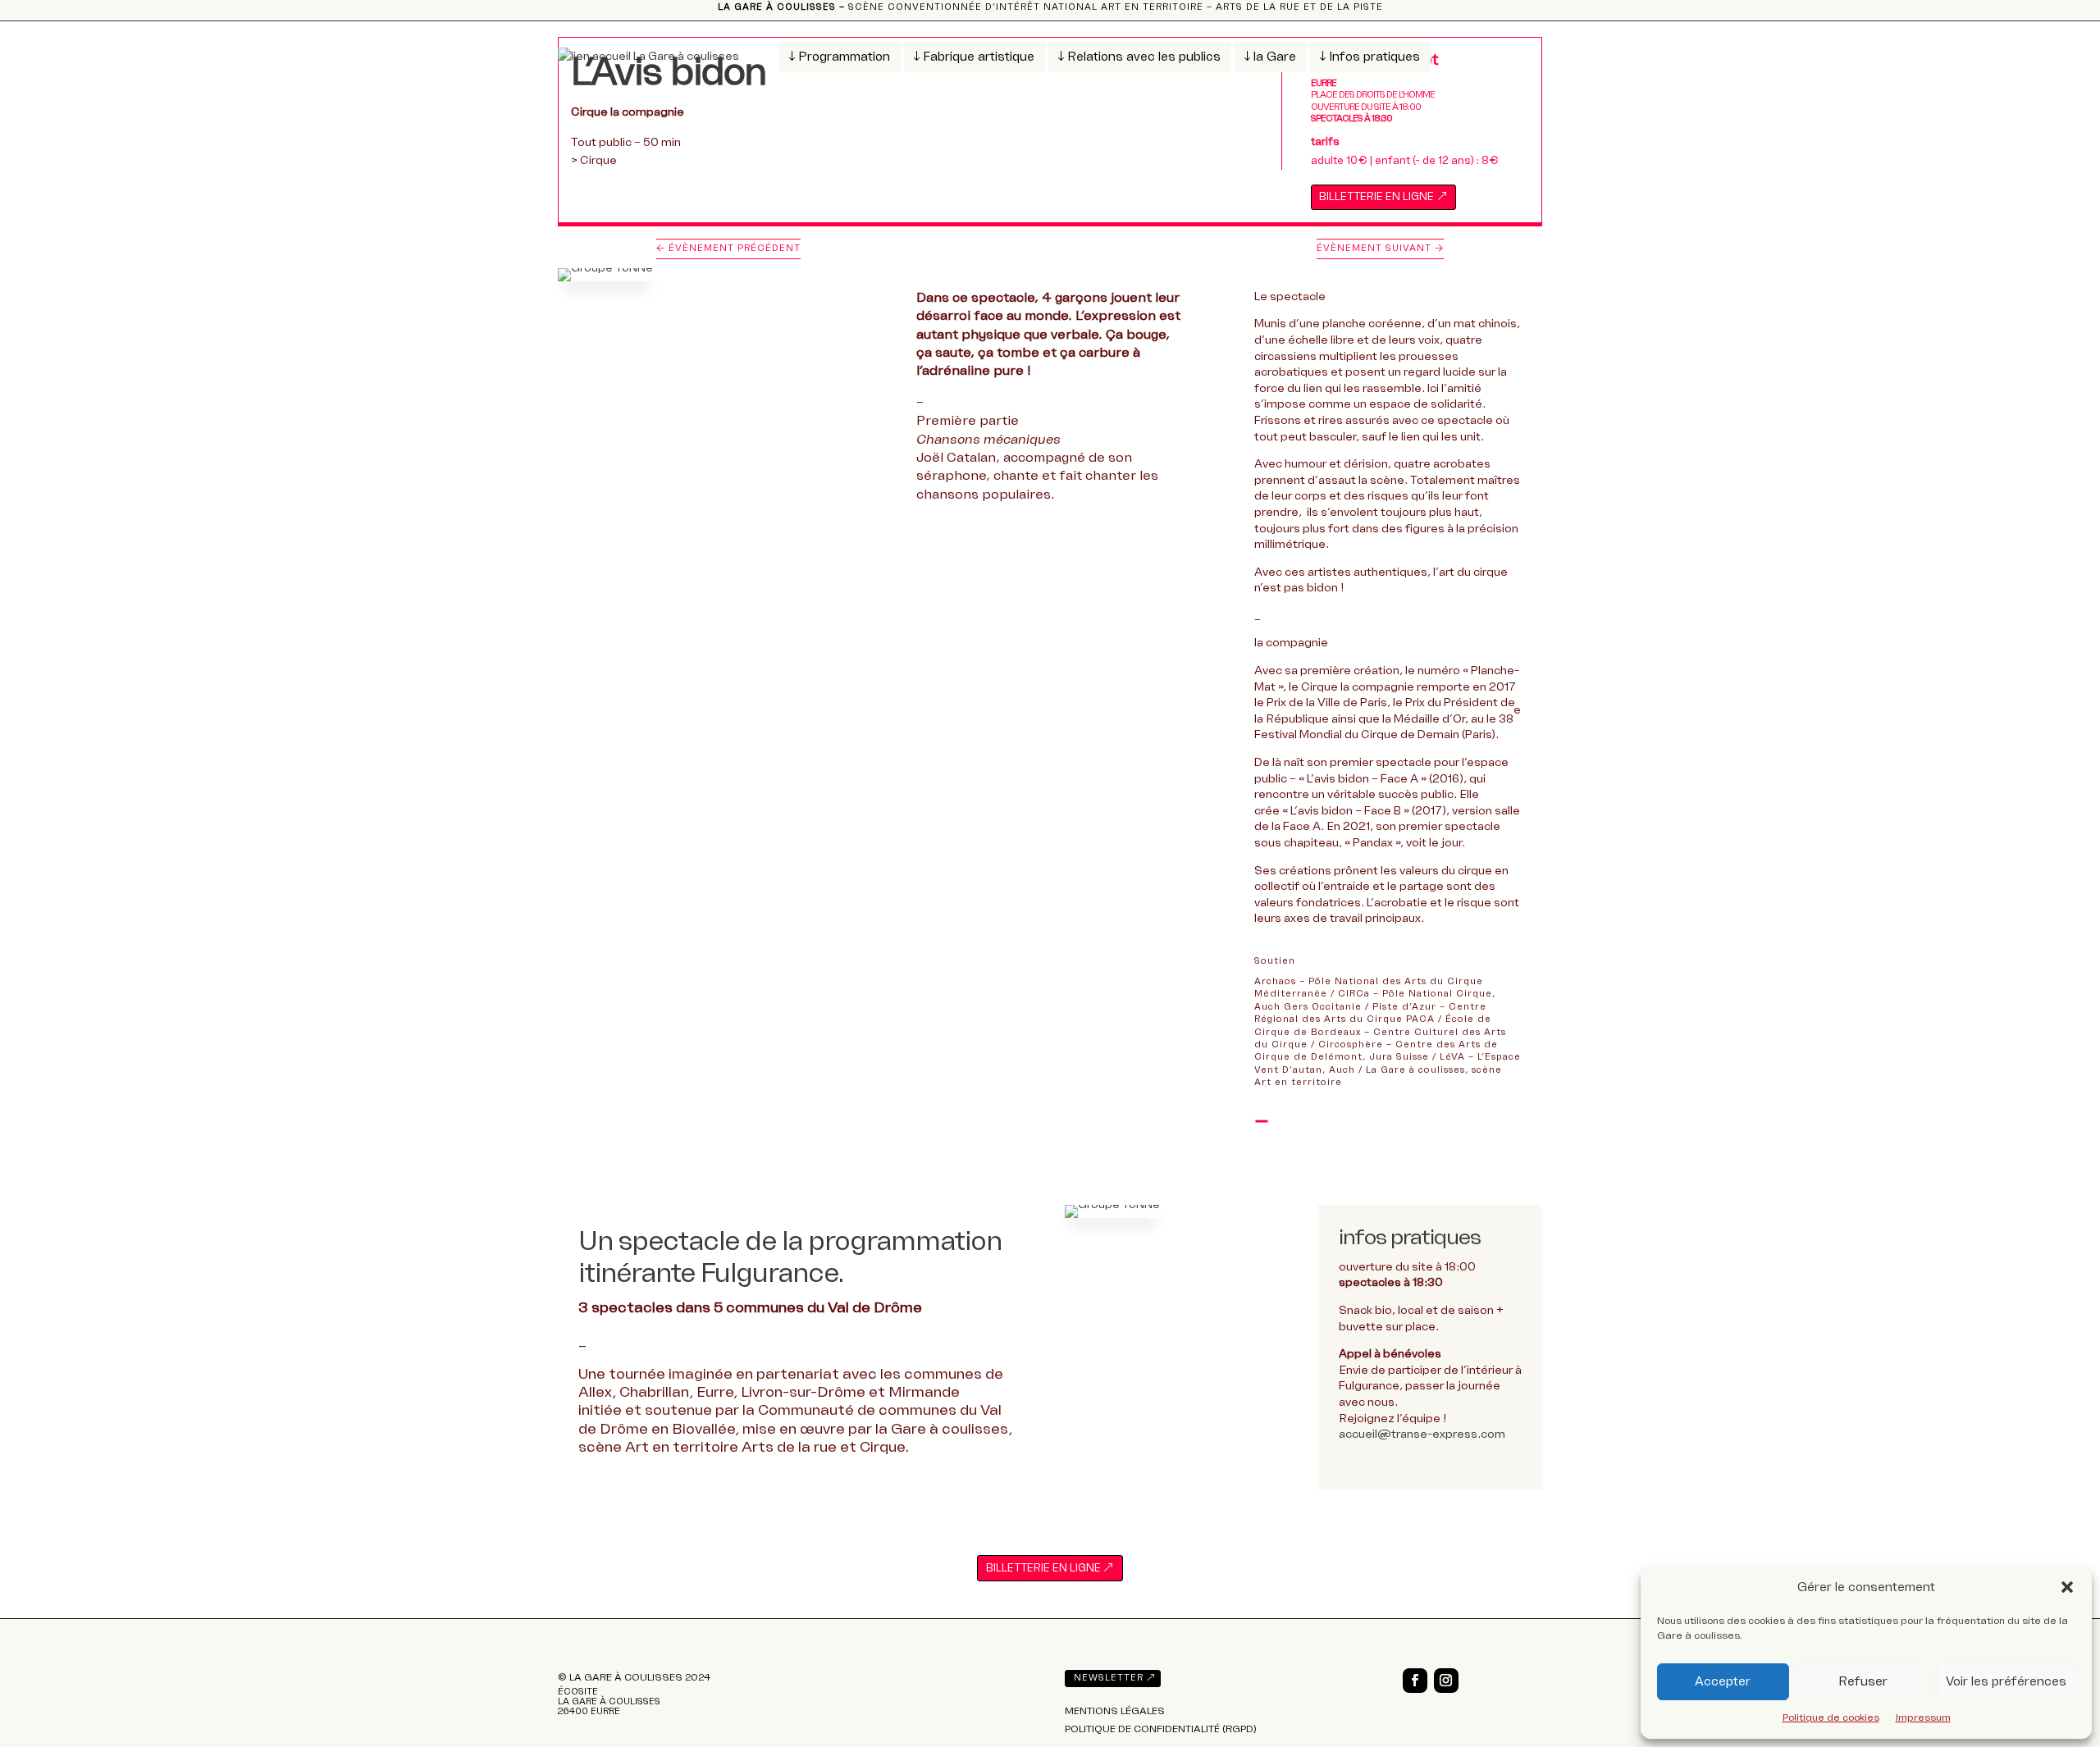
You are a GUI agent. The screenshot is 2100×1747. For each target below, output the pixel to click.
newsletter (1109, 1678)
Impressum (1923, 1717)
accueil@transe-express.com (1422, 1434)
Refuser (1863, 1681)
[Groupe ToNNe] (1112, 1218)
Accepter (1723, 1681)
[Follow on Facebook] (1415, 1681)
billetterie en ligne (1376, 197)
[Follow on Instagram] (1446, 1681)
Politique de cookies (1831, 1717)
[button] (2067, 1587)
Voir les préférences (2006, 1681)
